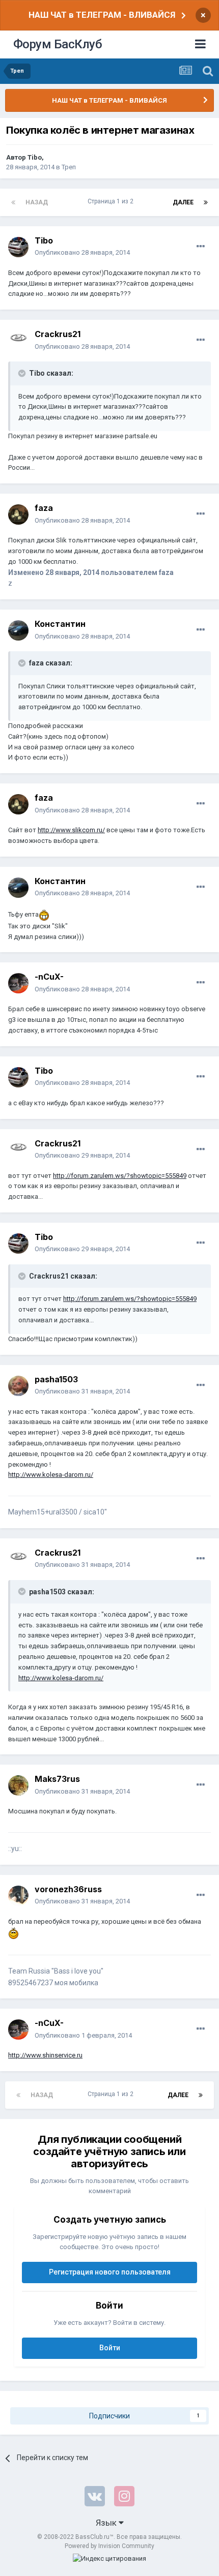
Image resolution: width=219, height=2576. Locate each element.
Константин (60, 624)
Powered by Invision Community (109, 2546)
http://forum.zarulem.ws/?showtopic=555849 (120, 1176)
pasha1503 (56, 1379)
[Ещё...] (201, 247)
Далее (183, 202)
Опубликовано (82, 252)
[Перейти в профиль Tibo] (18, 247)
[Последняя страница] (206, 202)
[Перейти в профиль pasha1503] (18, 1386)
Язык (107, 2523)
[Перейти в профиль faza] (18, 514)
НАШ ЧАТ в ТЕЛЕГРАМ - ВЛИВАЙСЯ (102, 15)
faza (44, 508)
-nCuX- (49, 977)
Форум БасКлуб (58, 44)
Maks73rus (57, 1779)
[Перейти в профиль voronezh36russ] (18, 1896)
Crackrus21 (58, 334)
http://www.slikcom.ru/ (71, 830)
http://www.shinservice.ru (45, 2055)
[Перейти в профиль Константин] (18, 630)
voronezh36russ (68, 1889)
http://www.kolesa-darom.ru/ (51, 1475)
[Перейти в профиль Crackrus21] (18, 341)
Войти (110, 2348)
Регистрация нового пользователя (110, 2272)
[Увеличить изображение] (44, 914)
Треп (69, 167)
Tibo (35, 157)
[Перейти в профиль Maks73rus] (18, 1785)
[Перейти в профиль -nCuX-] (18, 983)
